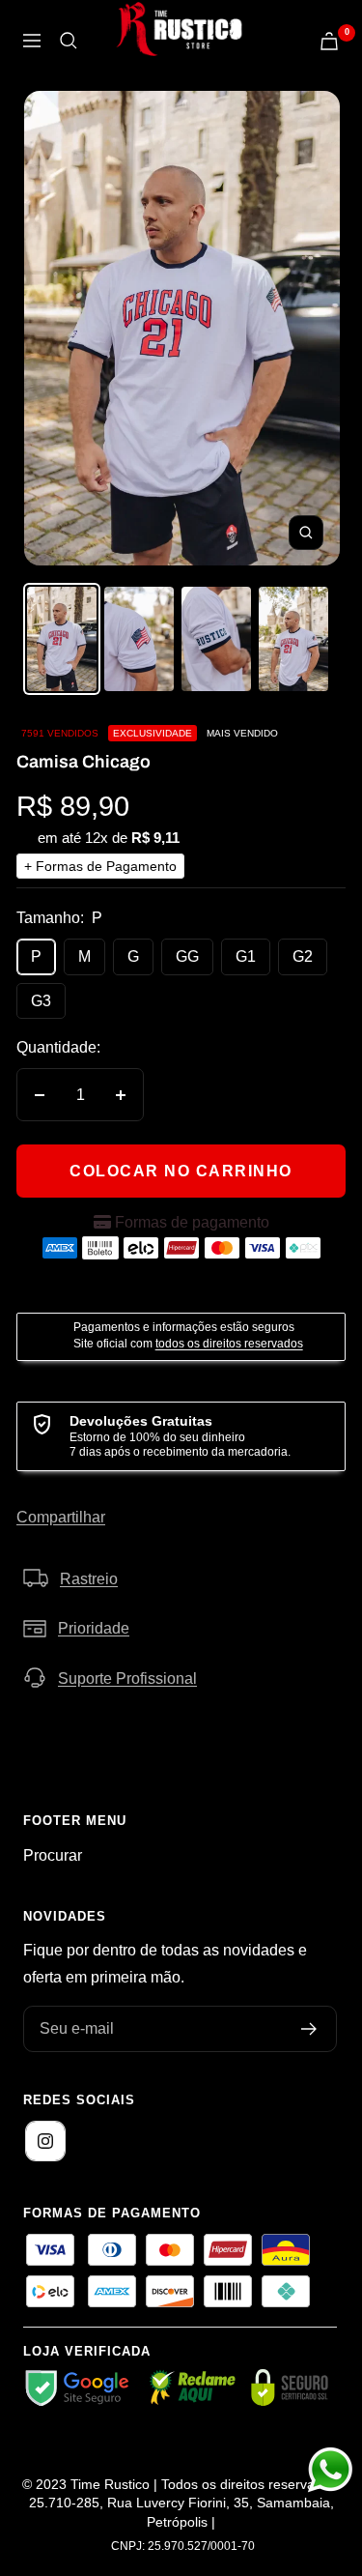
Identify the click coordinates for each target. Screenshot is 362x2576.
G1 (246, 956)
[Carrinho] (329, 41)
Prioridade (94, 1628)
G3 (41, 1001)
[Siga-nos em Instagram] (45, 2141)
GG (187, 956)
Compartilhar (61, 1517)
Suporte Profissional (127, 1679)
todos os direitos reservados (229, 1344)
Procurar (53, 1855)
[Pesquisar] (69, 41)
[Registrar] (309, 2029)
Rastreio (89, 1579)
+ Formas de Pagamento (100, 866)
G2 (303, 956)
